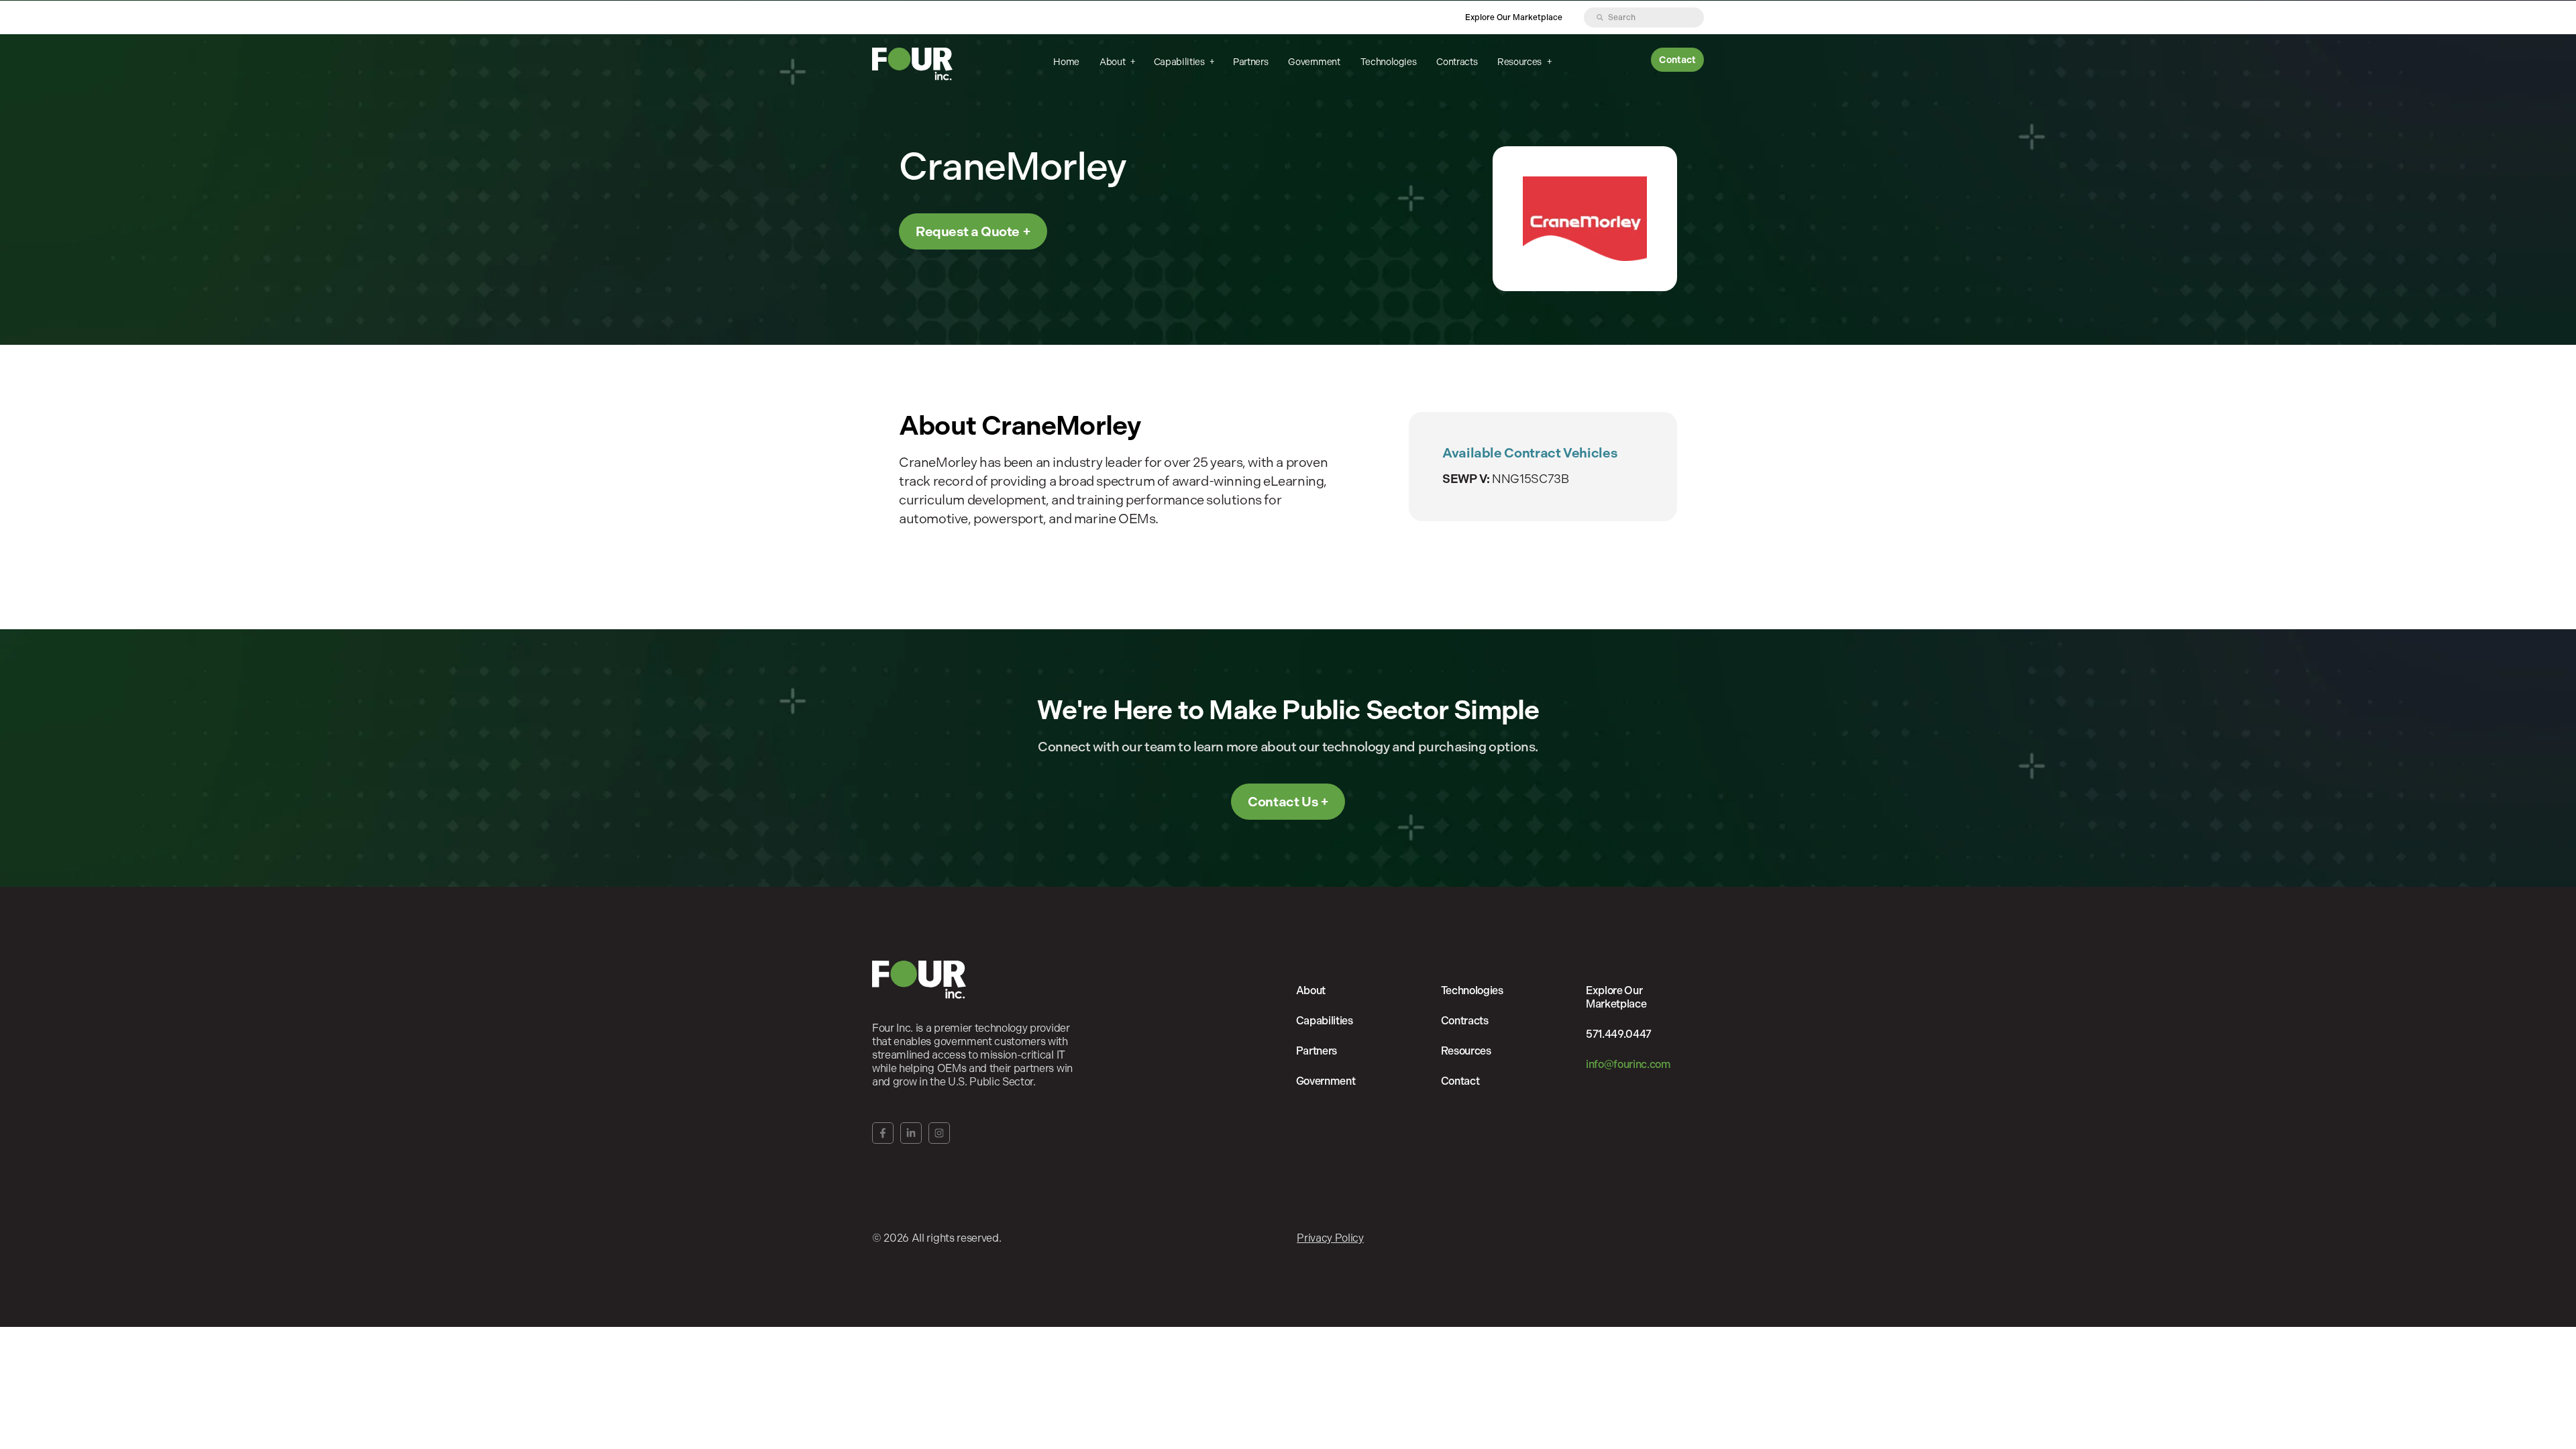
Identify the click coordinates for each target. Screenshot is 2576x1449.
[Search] (1600, 17)
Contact (1677, 60)
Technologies (1389, 62)
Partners (1250, 62)
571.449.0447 (1619, 1034)
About (1113, 62)
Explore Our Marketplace (1514, 17)
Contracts (1457, 62)
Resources (1520, 62)
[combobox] (1644, 17)
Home (1066, 62)
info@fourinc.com (1628, 1064)
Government (1314, 62)
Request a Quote (968, 231)
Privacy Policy (1330, 1238)
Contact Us (1283, 802)
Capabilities (1180, 62)
